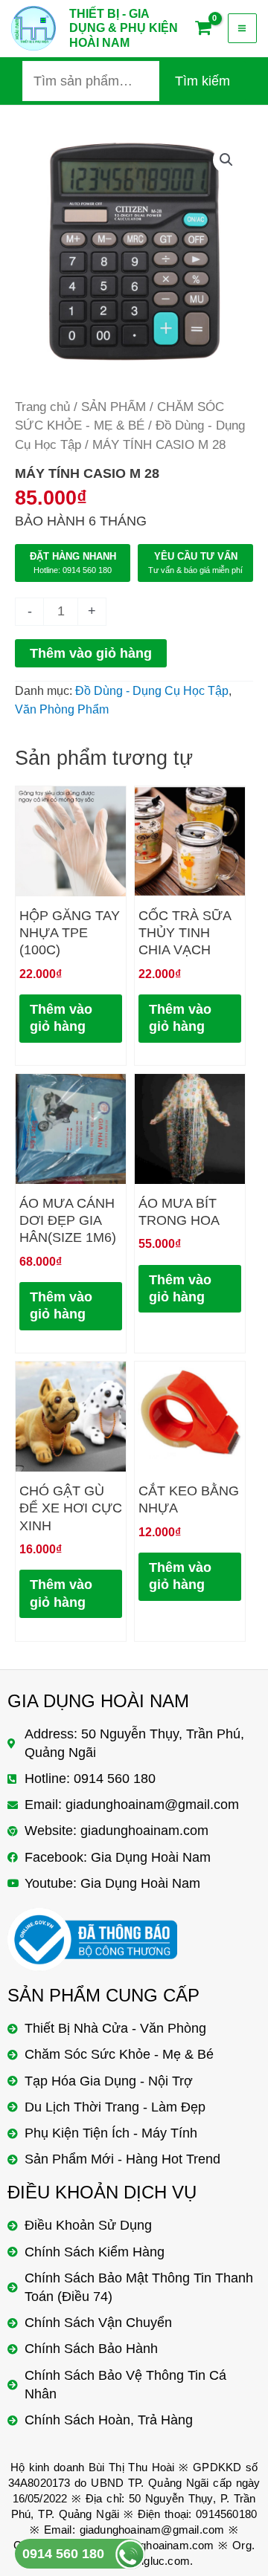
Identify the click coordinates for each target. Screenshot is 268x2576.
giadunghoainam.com (161, 2545)
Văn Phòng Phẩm (62, 709)
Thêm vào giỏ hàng (91, 653)
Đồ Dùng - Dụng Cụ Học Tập (152, 690)
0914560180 (226, 2514)
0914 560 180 (63, 2554)
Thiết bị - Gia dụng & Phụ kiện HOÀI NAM (124, 28)
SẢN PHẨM (114, 407)
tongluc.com (159, 2561)
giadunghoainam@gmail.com (152, 2530)
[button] (226, 160)
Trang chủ (42, 407)
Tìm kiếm (202, 81)
